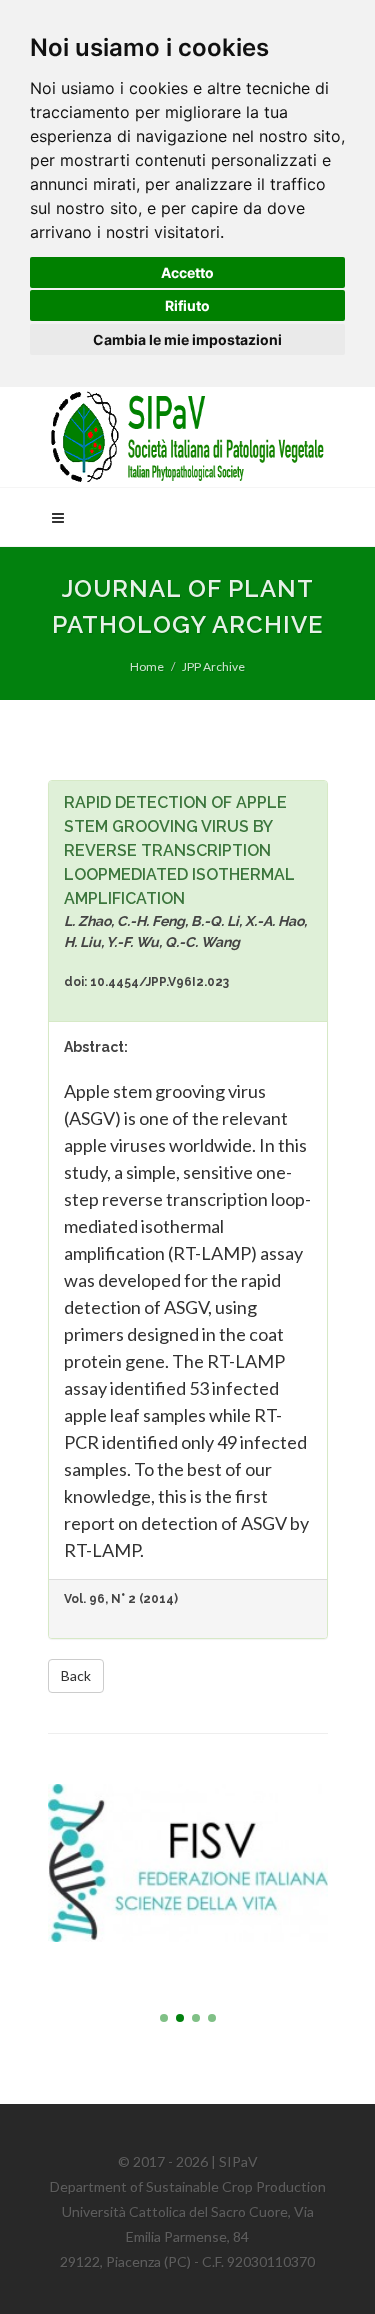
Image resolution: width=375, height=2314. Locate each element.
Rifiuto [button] (187, 305)
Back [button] (76, 1675)
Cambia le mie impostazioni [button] (187, 339)
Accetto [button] (187, 272)
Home (147, 666)
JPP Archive (213, 666)
